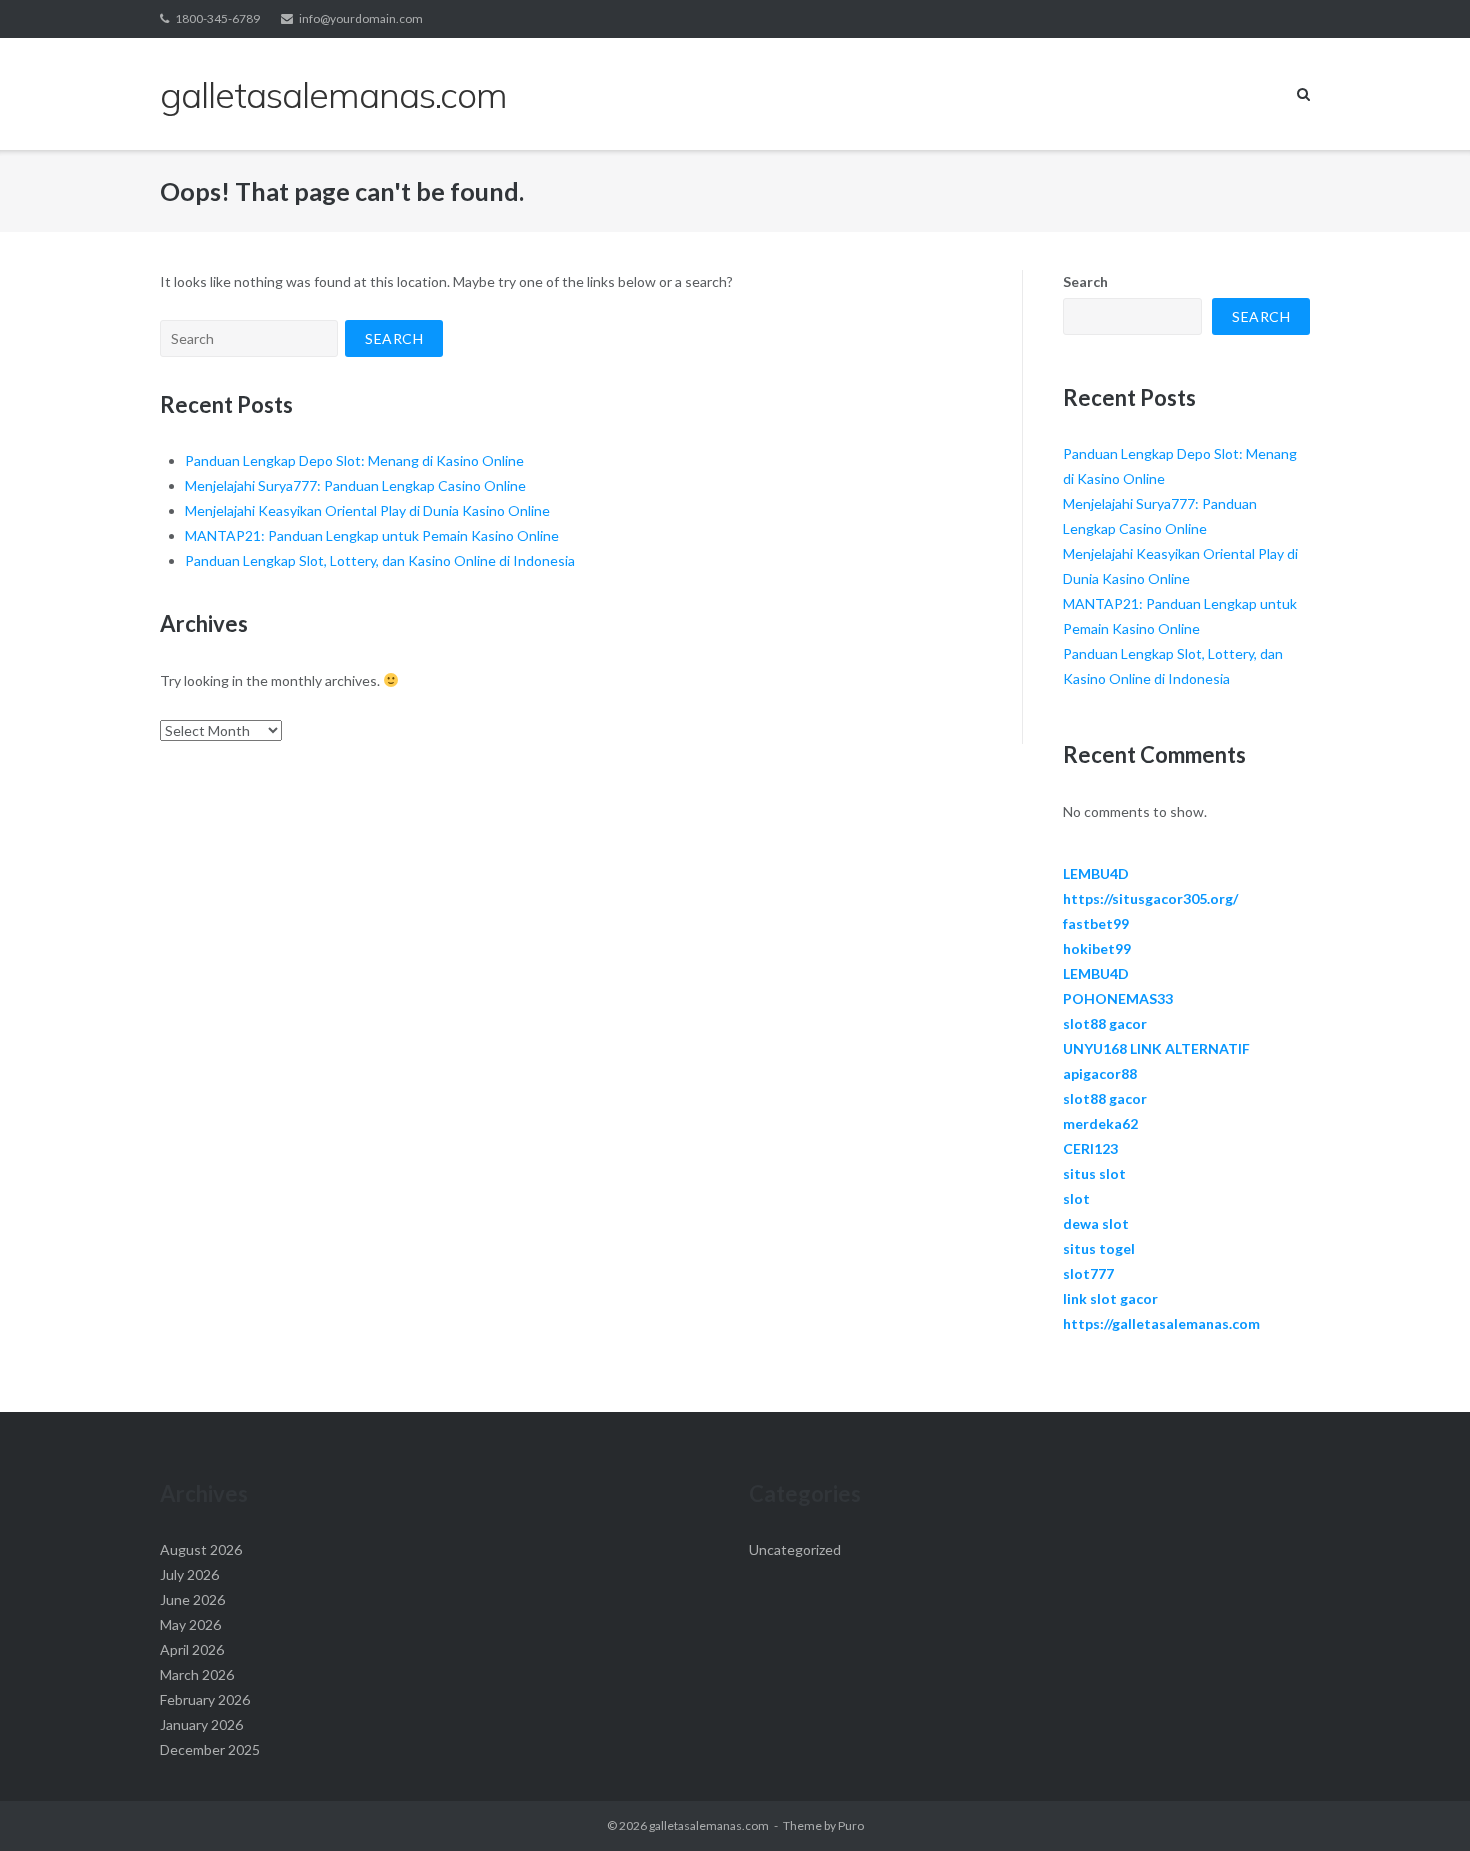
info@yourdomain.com (361, 18)
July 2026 (189, 1574)
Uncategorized (795, 1549)
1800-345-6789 (217, 18)
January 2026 (201, 1724)
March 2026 (197, 1674)
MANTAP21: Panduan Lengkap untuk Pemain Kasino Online (372, 535)
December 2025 (210, 1749)
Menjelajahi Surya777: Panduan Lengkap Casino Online (355, 485)
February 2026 (205, 1699)
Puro (851, 1825)
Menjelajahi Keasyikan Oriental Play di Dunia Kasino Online (367, 510)
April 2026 (192, 1649)
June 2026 (192, 1599)
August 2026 (201, 1549)
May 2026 (190, 1624)
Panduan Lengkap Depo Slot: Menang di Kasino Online (354, 460)
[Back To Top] (1420, 1803)
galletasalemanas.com (709, 1825)
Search (1085, 281)
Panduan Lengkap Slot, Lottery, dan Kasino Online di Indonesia (380, 560)
